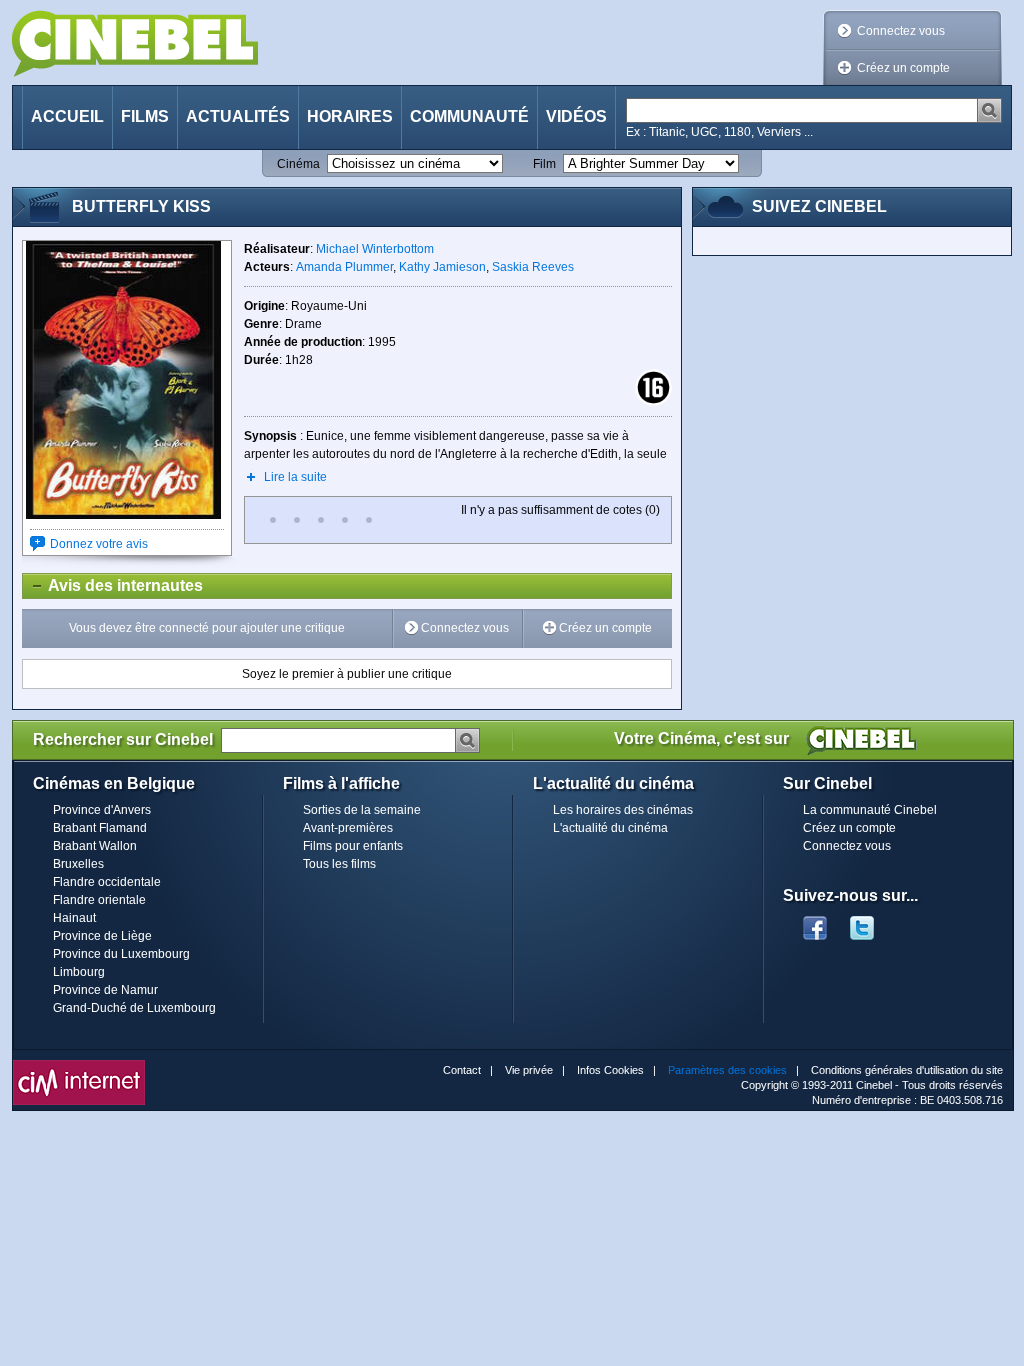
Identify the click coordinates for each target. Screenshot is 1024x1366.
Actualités (238, 116)
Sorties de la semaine (362, 810)
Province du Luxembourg (121, 954)
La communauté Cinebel (870, 810)
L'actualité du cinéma (610, 828)
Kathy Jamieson (442, 267)
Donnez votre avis (99, 544)
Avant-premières (348, 828)
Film (544, 164)
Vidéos (576, 116)
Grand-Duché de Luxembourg (134, 1008)
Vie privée (529, 1070)
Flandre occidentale (107, 882)
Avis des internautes (113, 585)
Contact (462, 1070)
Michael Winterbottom (375, 249)
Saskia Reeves (533, 267)
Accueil (67, 116)
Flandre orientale (99, 900)
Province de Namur (105, 990)
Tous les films (339, 864)
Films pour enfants (353, 846)
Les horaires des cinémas (623, 810)
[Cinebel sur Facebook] (815, 922)
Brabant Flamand (100, 828)
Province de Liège (102, 936)
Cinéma (298, 164)
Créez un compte (903, 68)
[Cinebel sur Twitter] (872, 922)
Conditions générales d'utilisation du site (907, 1070)
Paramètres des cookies (727, 1070)
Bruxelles (78, 864)
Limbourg (79, 972)
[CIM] (79, 1065)
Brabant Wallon (95, 846)
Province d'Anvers (102, 810)
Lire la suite (295, 477)
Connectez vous (901, 31)
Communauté (469, 116)
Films (145, 116)
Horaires (350, 116)
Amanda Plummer (344, 267)
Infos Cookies (610, 1070)
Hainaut (74, 918)
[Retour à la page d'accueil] (135, 43)
